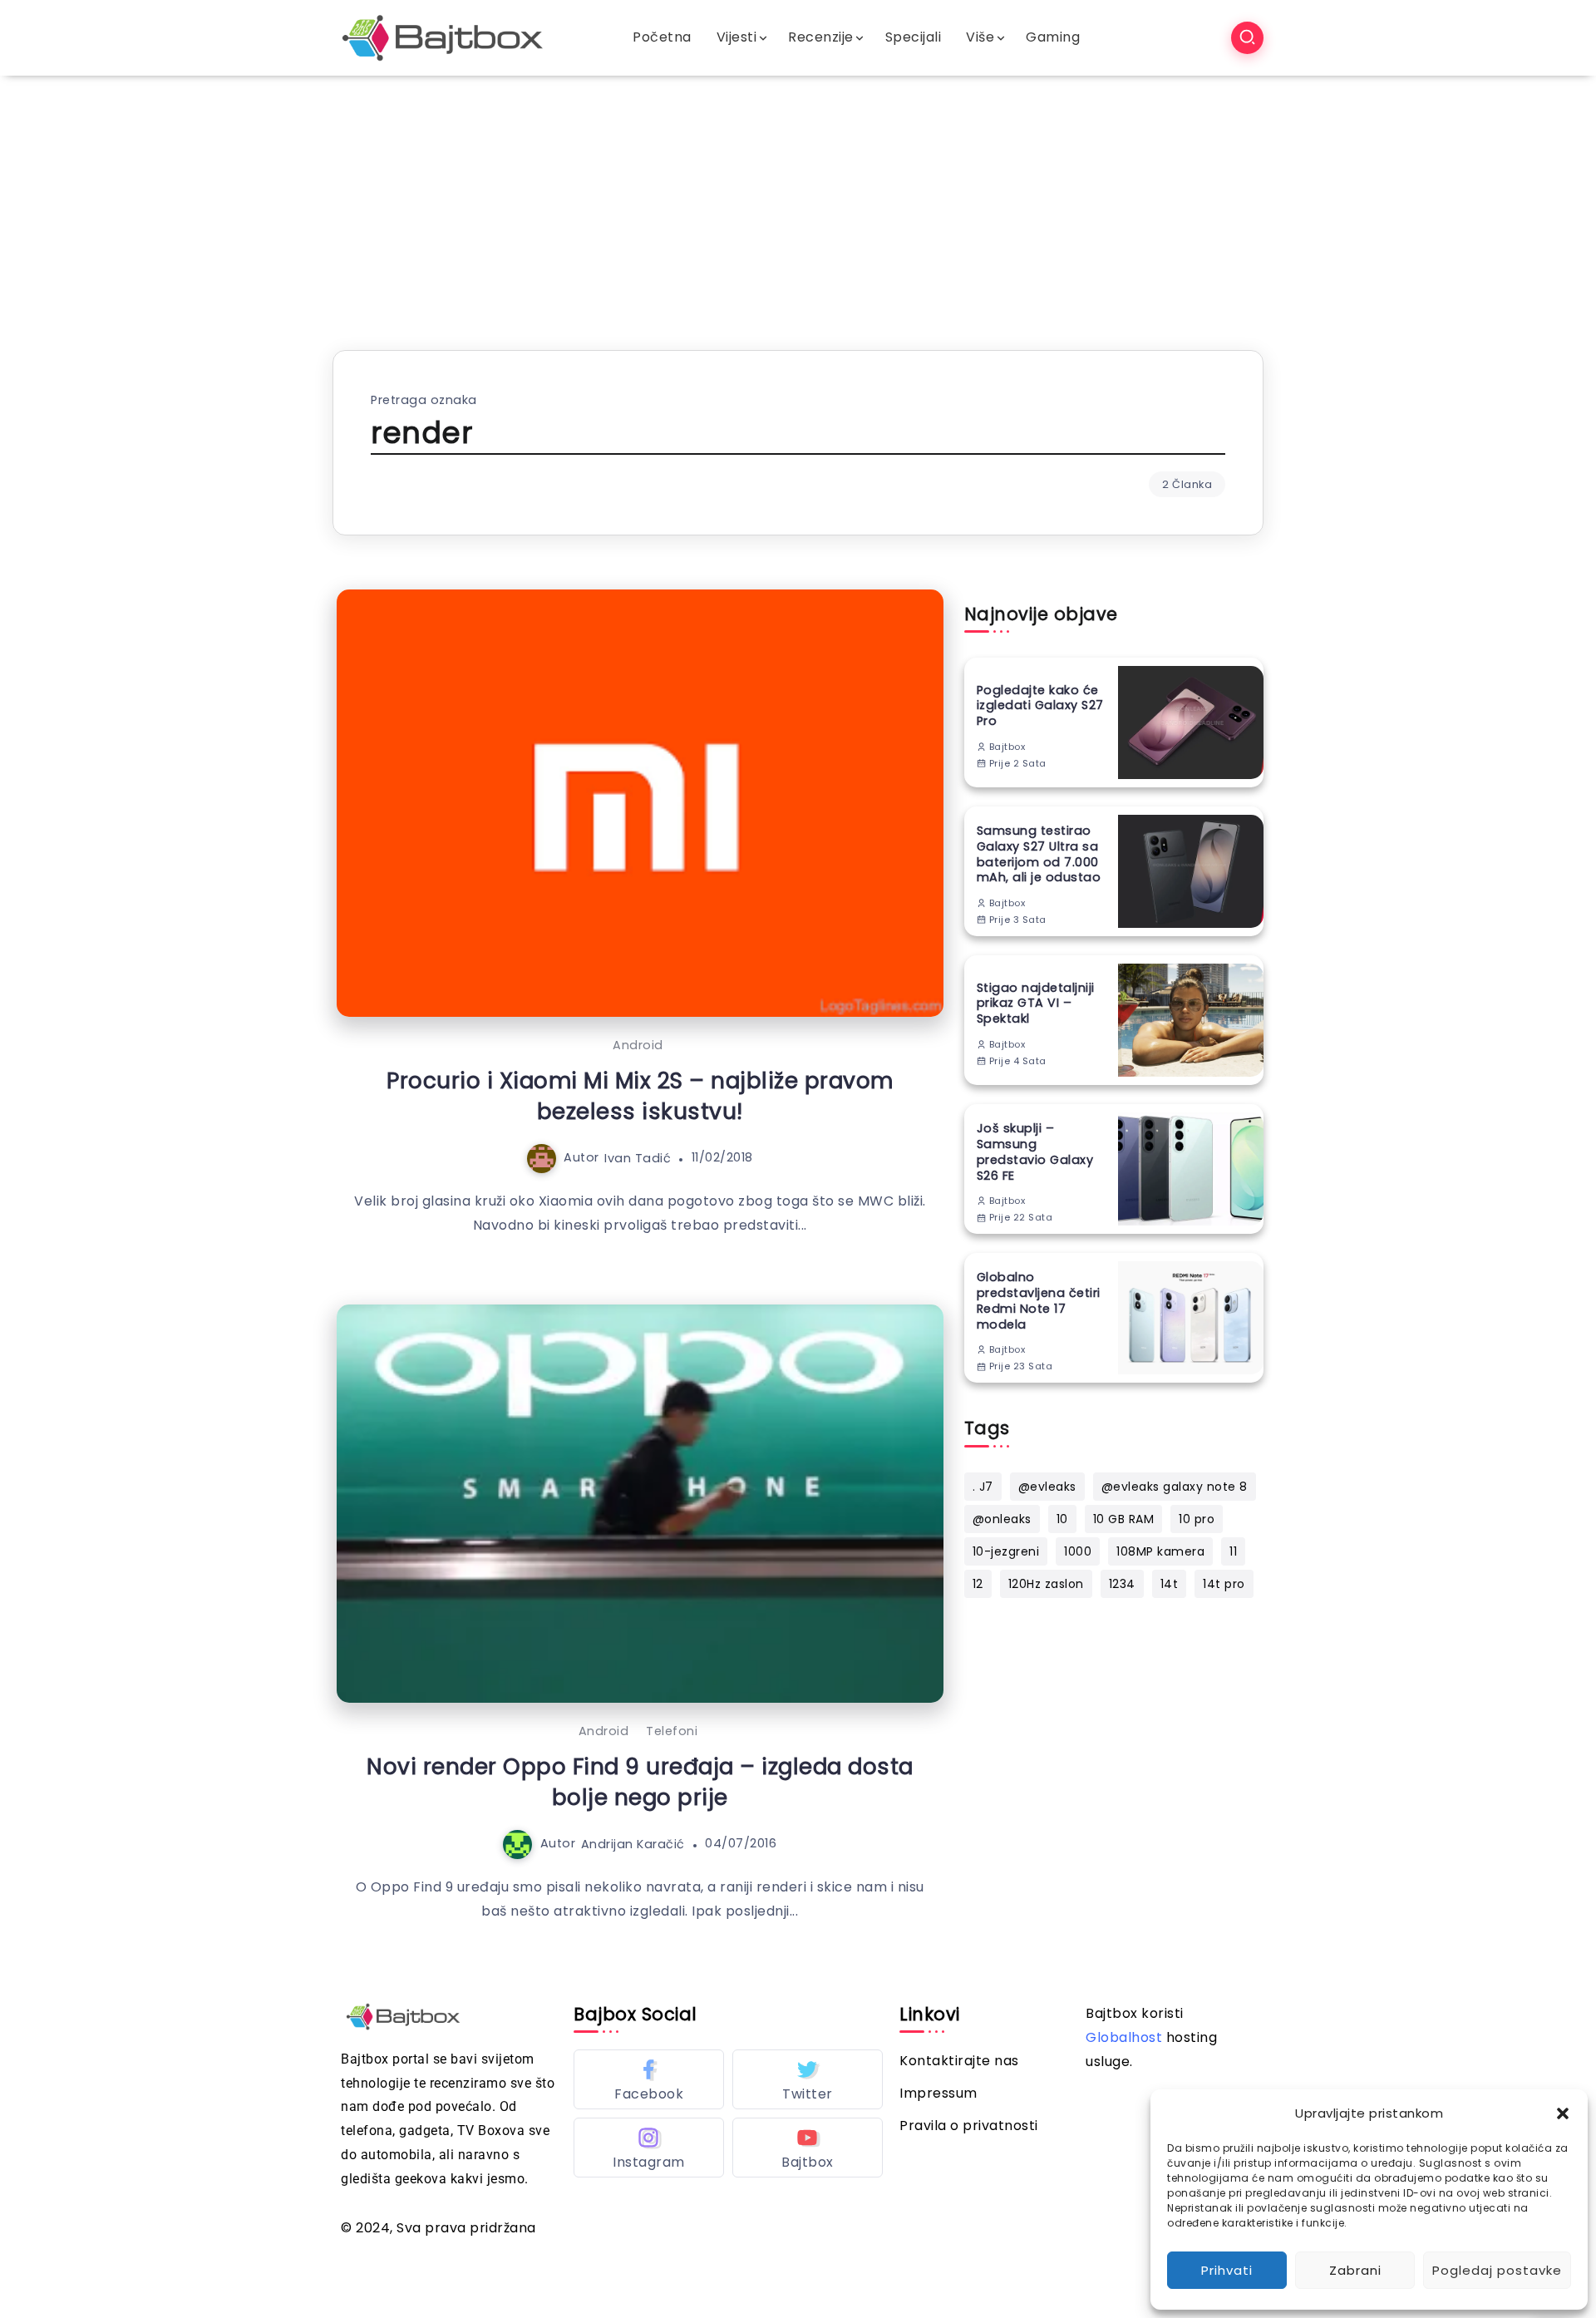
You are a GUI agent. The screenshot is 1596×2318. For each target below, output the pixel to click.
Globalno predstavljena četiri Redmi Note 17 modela (1039, 1301)
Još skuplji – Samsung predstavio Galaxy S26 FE (1035, 1152)
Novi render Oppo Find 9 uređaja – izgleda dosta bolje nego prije (640, 1782)
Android (638, 1045)
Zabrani (1355, 2270)
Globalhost (1124, 2037)
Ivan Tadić (638, 1157)
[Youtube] (808, 2148)
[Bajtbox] (443, 37)
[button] (1563, 2113)
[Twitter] (808, 2079)
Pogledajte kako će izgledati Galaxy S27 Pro (1040, 706)
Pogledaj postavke (1497, 2270)
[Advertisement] (798, 200)
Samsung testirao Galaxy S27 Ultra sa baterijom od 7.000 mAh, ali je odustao (1039, 854)
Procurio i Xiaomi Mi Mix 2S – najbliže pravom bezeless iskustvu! (640, 1096)
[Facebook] (649, 2079)
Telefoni (672, 1731)
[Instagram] (649, 2148)
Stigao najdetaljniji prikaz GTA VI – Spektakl (1036, 1004)
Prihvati (1227, 2270)
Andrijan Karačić (633, 1843)
